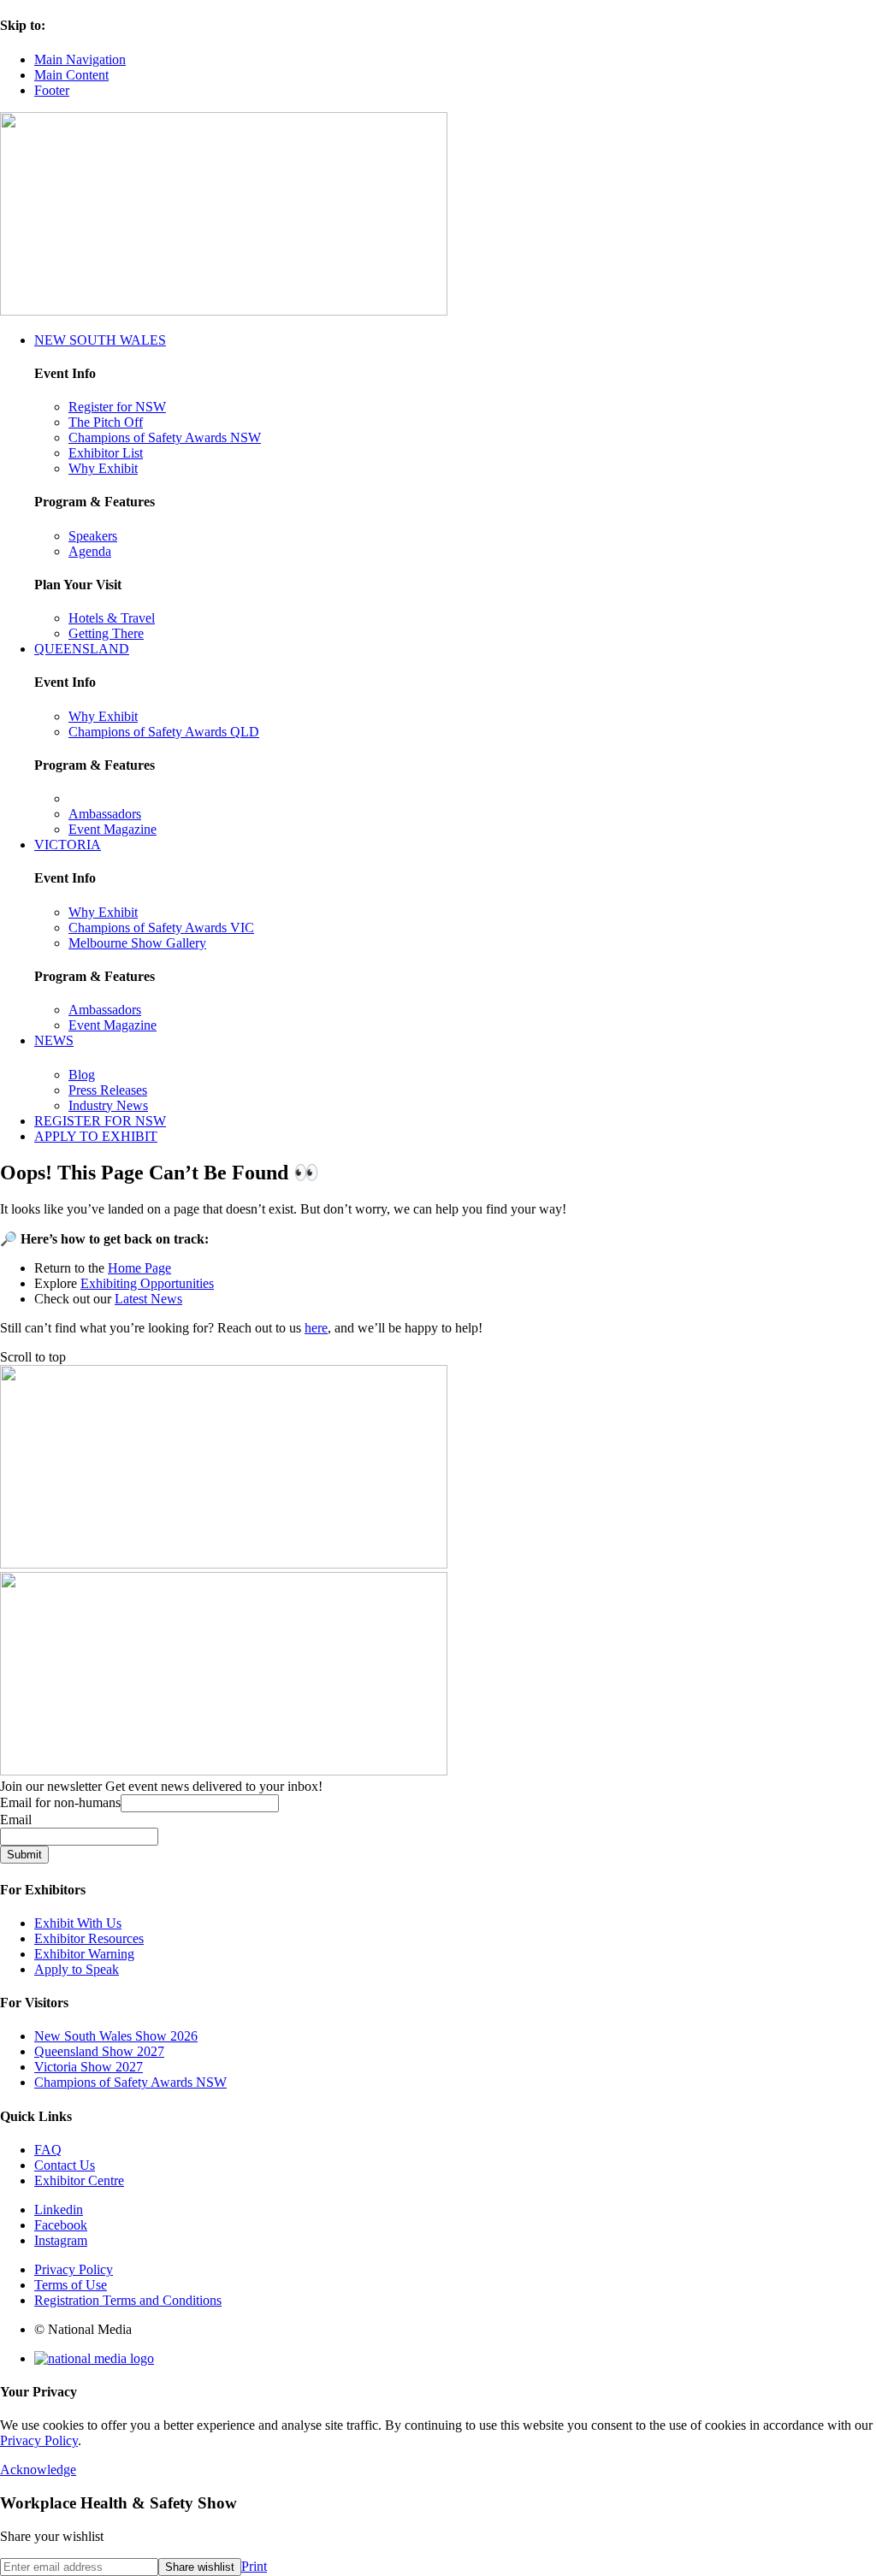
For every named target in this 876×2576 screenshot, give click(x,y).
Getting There (106, 633)
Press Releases (108, 1090)
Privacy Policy (74, 2269)
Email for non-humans (60, 1802)
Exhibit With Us (78, 1923)
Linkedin (59, 2210)
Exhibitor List (106, 453)
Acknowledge (38, 2470)
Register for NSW (117, 407)
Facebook (61, 2225)
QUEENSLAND (82, 649)
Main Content (71, 75)
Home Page (139, 1268)
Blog (82, 1075)
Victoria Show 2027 (89, 2067)
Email (16, 1820)
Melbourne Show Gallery (137, 943)
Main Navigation (80, 59)
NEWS (54, 1040)
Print (254, 2566)
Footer (52, 90)
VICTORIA (68, 845)
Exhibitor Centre (79, 2180)
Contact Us (65, 2165)
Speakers (93, 536)
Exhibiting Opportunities (147, 1283)
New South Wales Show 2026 (116, 2036)
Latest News (148, 1299)
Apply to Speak (77, 1969)
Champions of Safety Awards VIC (161, 928)
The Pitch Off (106, 422)
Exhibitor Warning (84, 1954)
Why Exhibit (103, 468)
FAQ (48, 2150)
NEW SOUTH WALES (100, 340)
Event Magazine (112, 829)
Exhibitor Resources (89, 1938)
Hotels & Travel (112, 618)
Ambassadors (105, 814)
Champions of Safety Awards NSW (165, 437)
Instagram (61, 2240)
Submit (24, 1855)
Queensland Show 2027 (99, 2051)
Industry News (108, 1105)
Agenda (90, 551)
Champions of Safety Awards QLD (164, 732)
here (316, 1328)
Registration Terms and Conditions (128, 2300)
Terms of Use (71, 2285)
